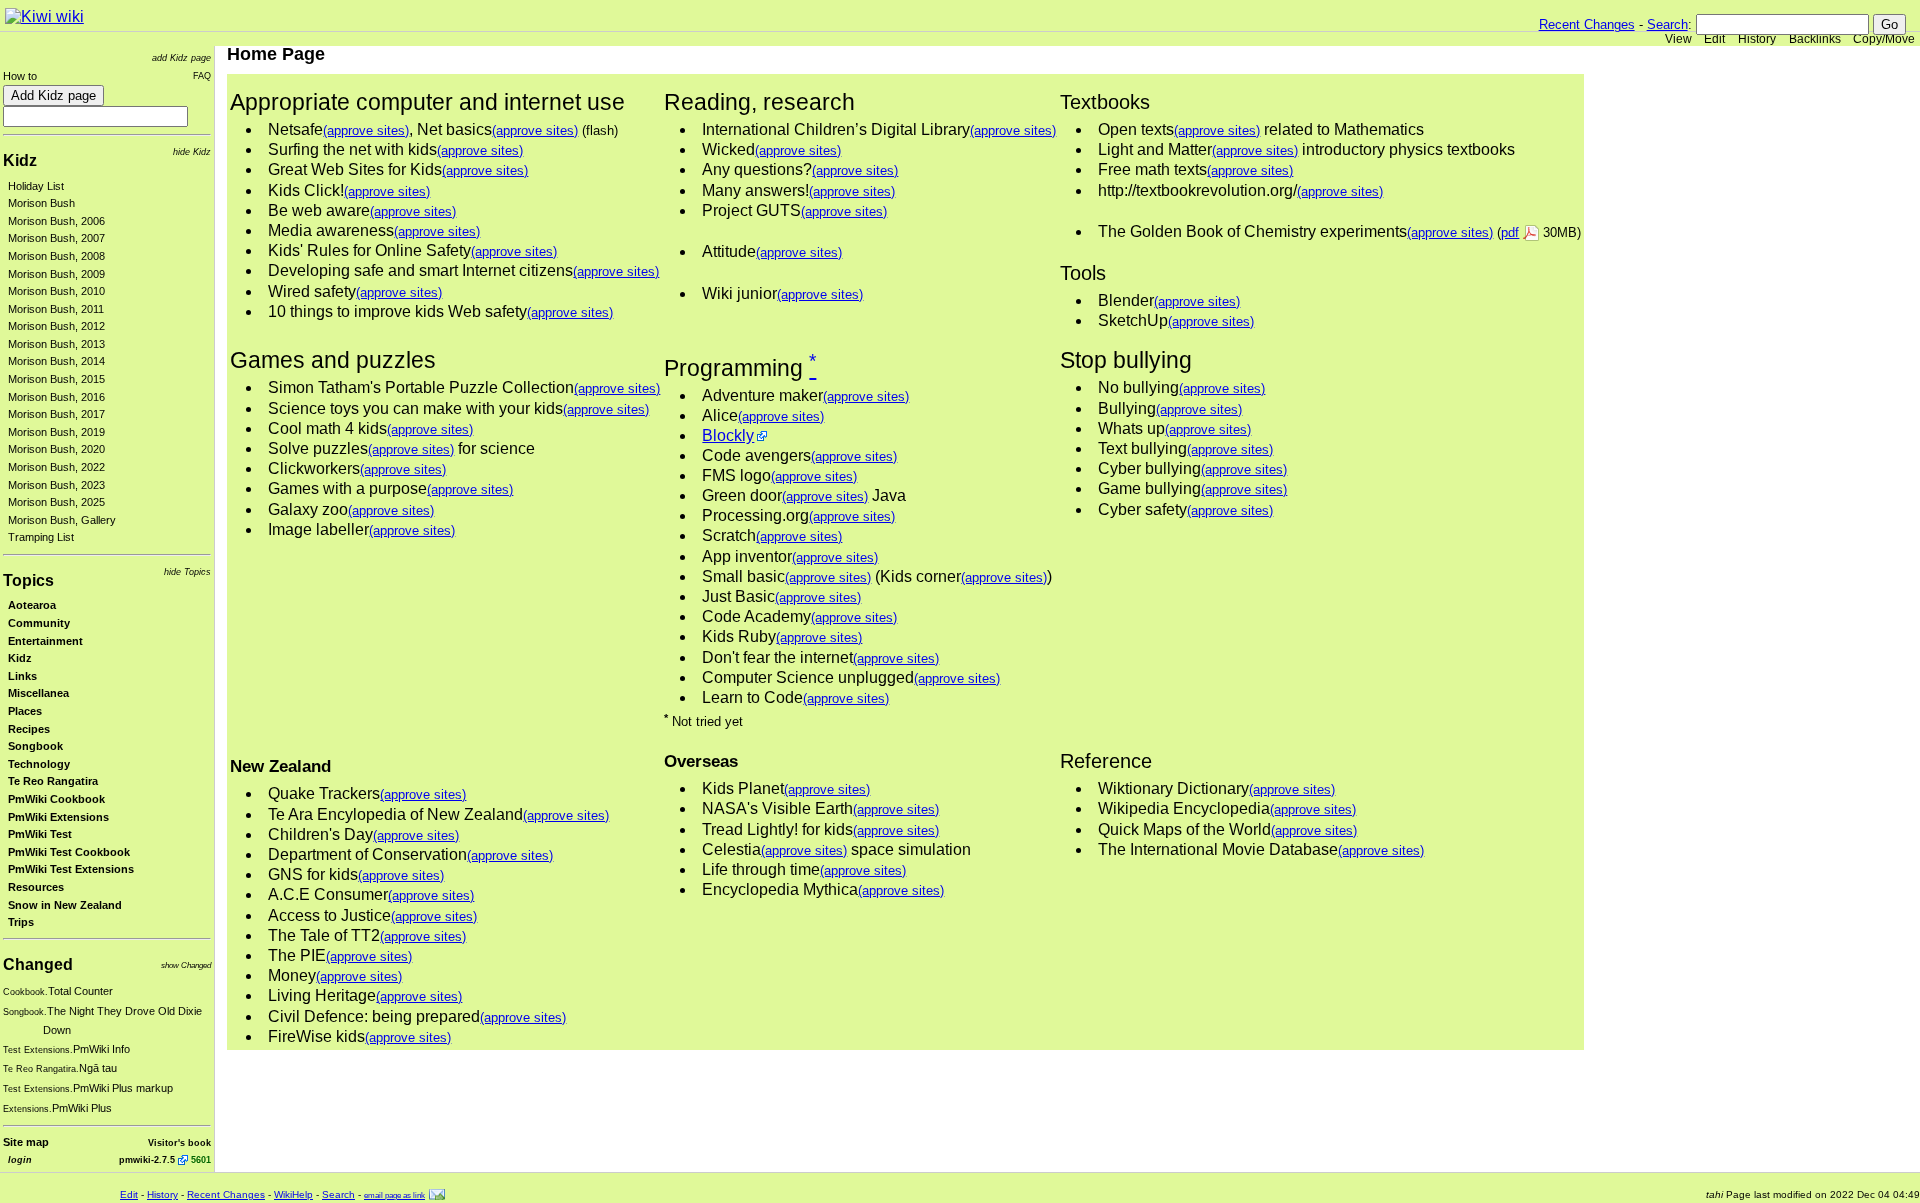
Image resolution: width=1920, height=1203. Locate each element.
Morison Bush (41, 203)
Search (1667, 24)
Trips (21, 922)
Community (39, 623)
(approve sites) (366, 130)
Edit (1714, 39)
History (1757, 39)
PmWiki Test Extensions (71, 869)
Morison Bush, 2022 (56, 467)
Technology (39, 764)
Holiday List (36, 186)
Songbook (35, 746)
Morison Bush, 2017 (56, 414)
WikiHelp (293, 1194)
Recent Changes (1587, 24)
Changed (38, 964)
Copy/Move (1884, 39)
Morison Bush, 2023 (56, 485)
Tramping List (41, 537)
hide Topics (187, 571)
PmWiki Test (40, 834)
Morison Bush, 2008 (56, 256)
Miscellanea (38, 693)
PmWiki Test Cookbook (69, 852)
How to (20, 76)
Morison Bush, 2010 (56, 291)
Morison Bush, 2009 (56, 274)
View (1678, 39)
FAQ (202, 75)
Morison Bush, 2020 (56, 449)
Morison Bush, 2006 (56, 221)
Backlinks (1815, 39)
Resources (36, 887)
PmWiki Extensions (58, 817)
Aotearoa (32, 605)
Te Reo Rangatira (53, 781)
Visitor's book (179, 1142)
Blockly (728, 435)
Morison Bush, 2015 (56, 379)
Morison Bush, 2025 (56, 502)
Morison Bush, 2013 (56, 344)
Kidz (20, 160)
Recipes (29, 729)
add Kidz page (181, 57)
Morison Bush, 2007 (56, 238)
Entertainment (45, 641)
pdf (1510, 232)
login (20, 1159)
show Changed (186, 965)
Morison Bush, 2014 (56, 361)
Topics (28, 580)
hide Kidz (192, 151)
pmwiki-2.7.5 (147, 1159)
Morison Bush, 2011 (56, 309)
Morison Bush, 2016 (56, 397)
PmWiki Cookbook (56, 799)
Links (22, 676)
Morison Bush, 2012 (56, 326)
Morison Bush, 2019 (56, 432)
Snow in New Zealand (65, 905)
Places (25, 711)
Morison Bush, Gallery (62, 520)
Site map (26, 1142)
